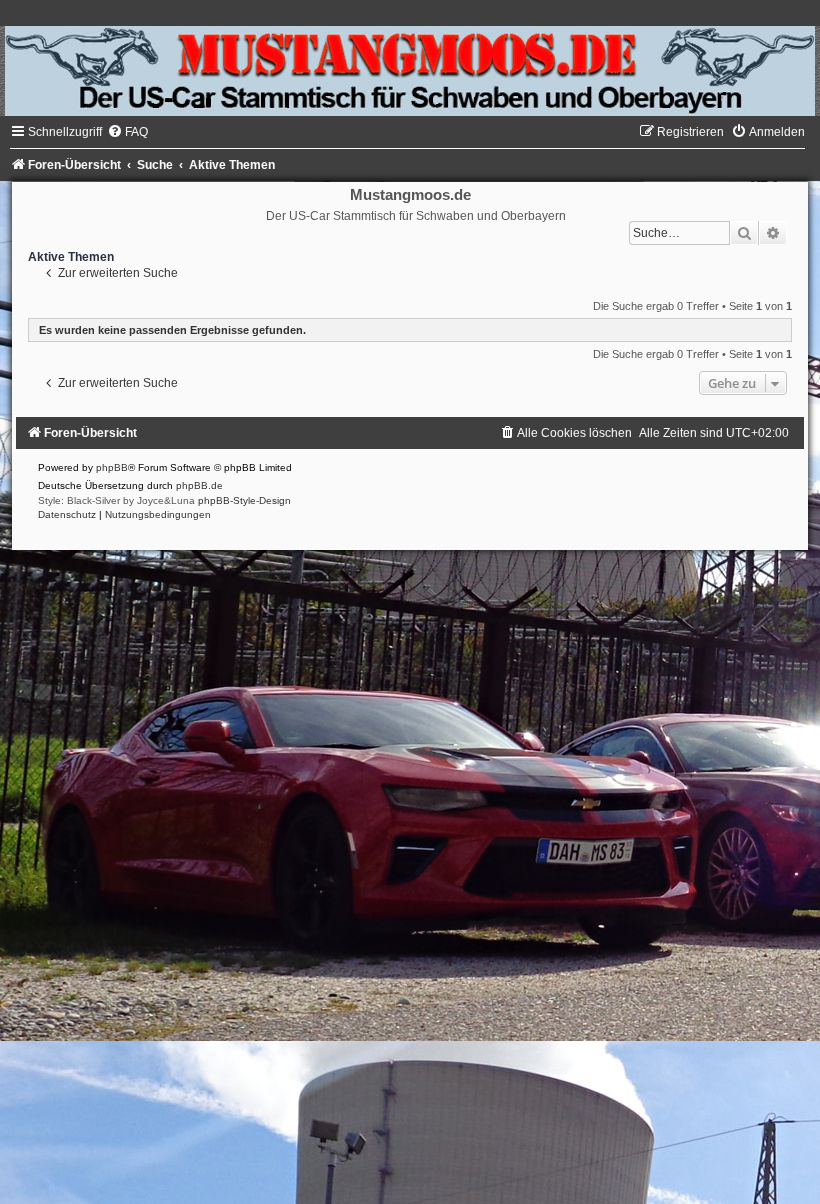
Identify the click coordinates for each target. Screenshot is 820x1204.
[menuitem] (127, 132)
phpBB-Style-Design (244, 500)
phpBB (112, 467)
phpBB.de (199, 485)
